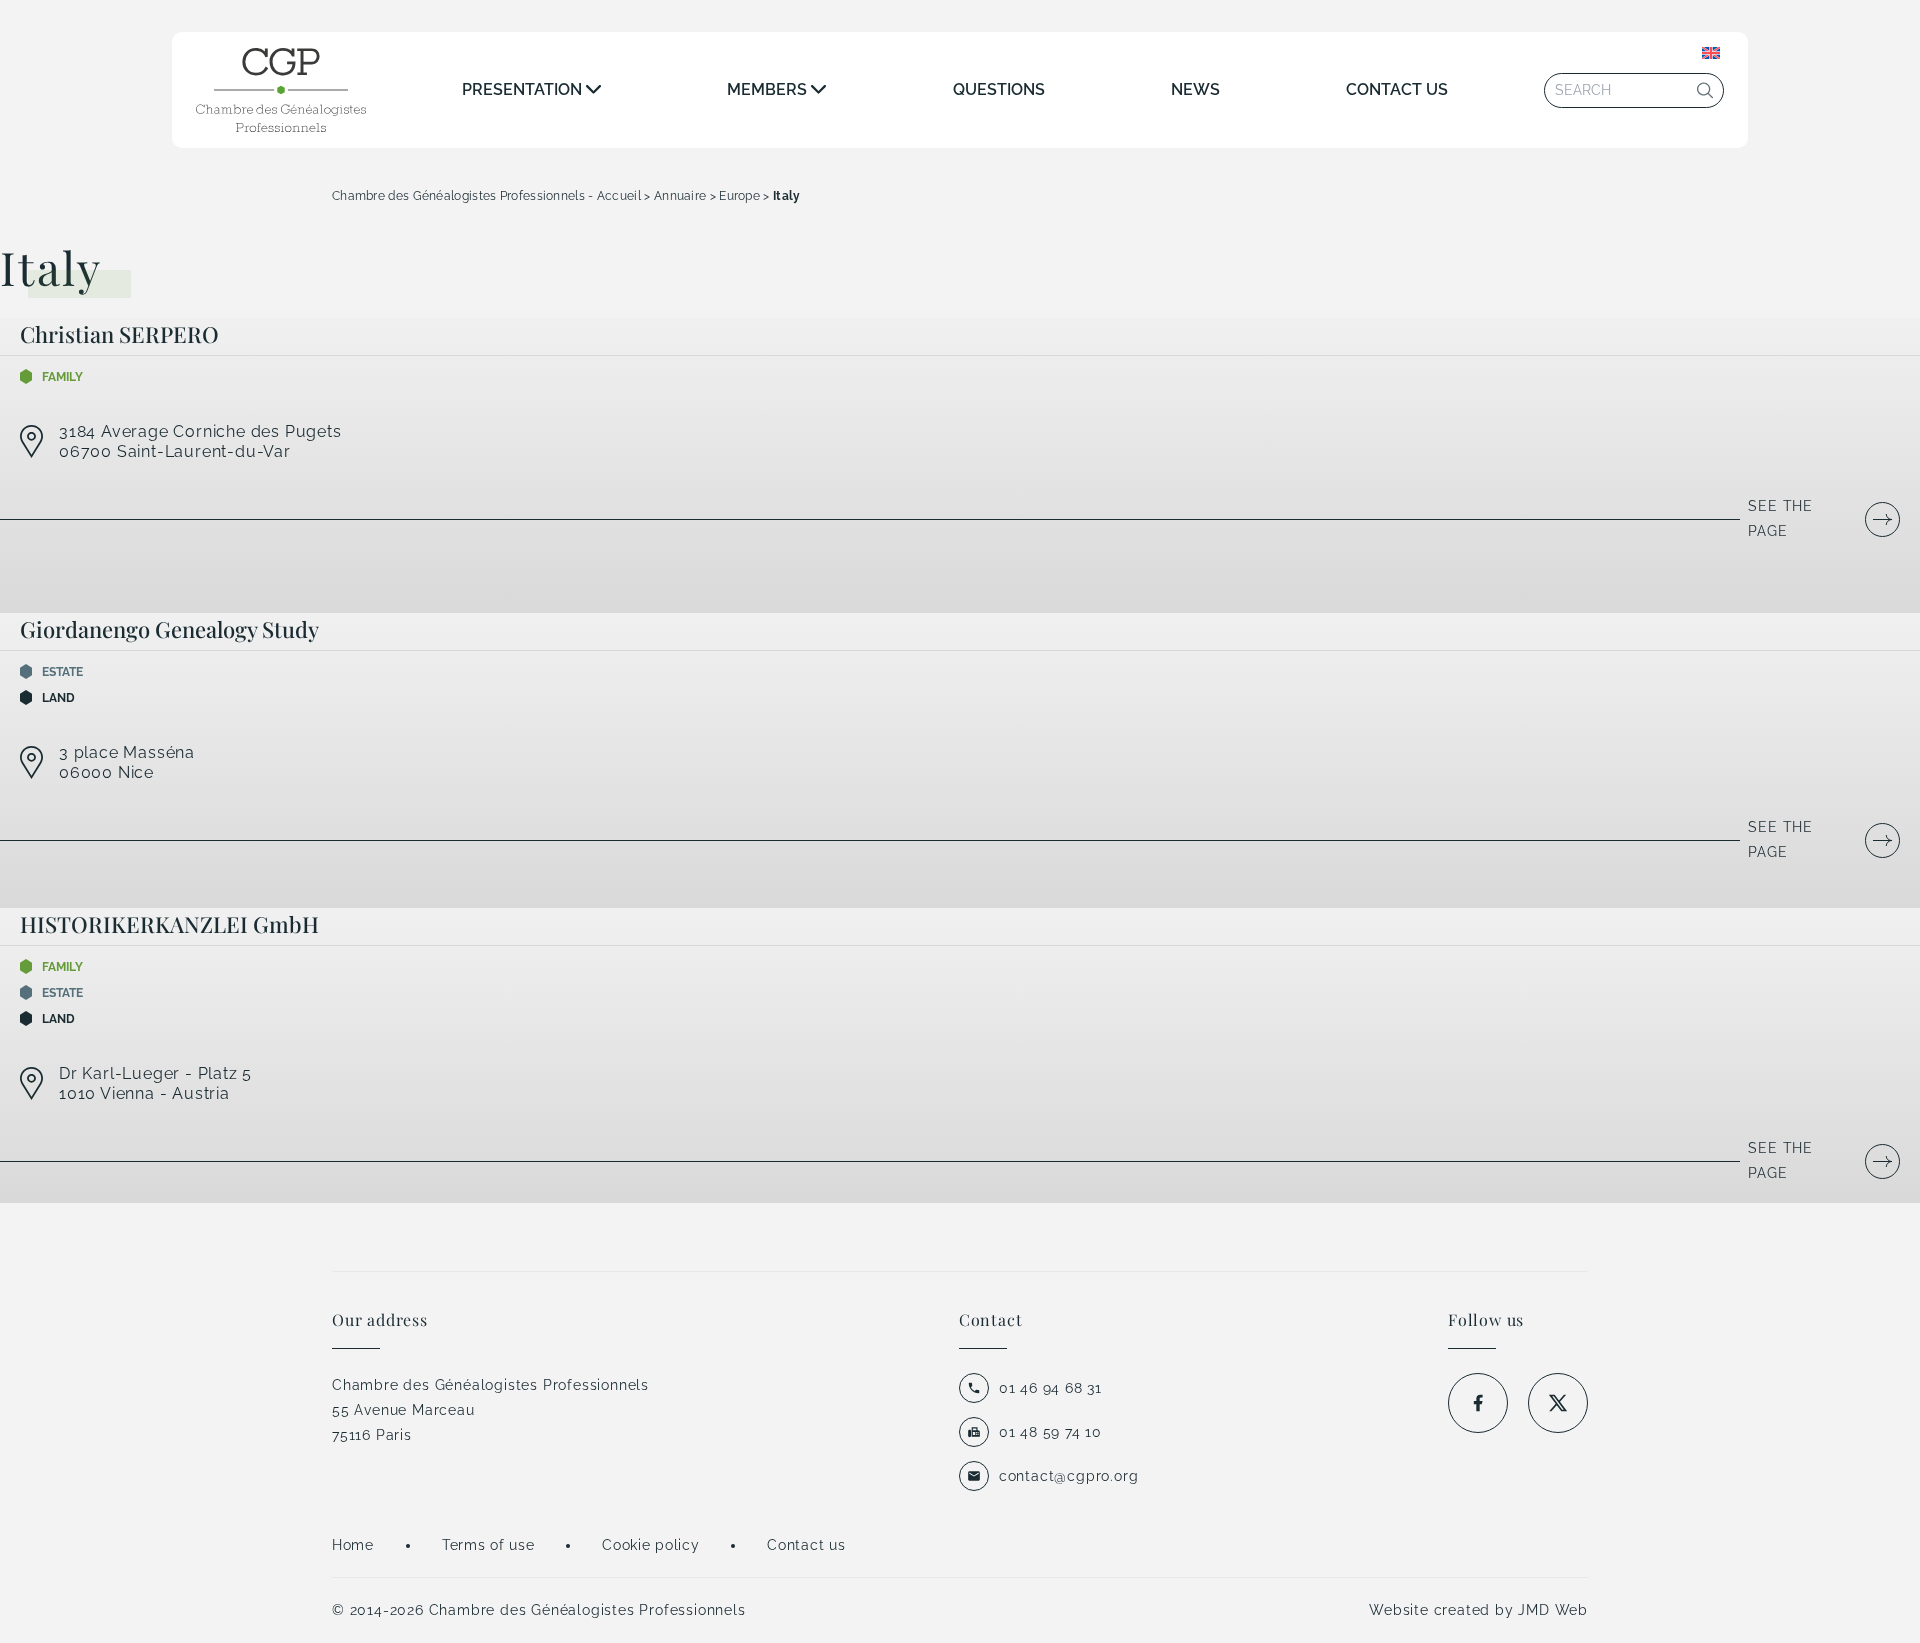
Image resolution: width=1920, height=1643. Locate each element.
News (1195, 89)
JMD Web (1553, 1610)
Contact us (1397, 89)
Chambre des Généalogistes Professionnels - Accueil (486, 196)
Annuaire (680, 196)
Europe (739, 196)
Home (353, 1545)
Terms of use (488, 1545)
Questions (999, 89)
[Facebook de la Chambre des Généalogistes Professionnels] (1478, 1403)
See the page (1780, 518)
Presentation (522, 89)
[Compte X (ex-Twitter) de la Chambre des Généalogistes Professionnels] (1558, 1403)
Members (767, 89)
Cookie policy (650, 1545)
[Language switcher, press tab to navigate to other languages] (1711, 53)
